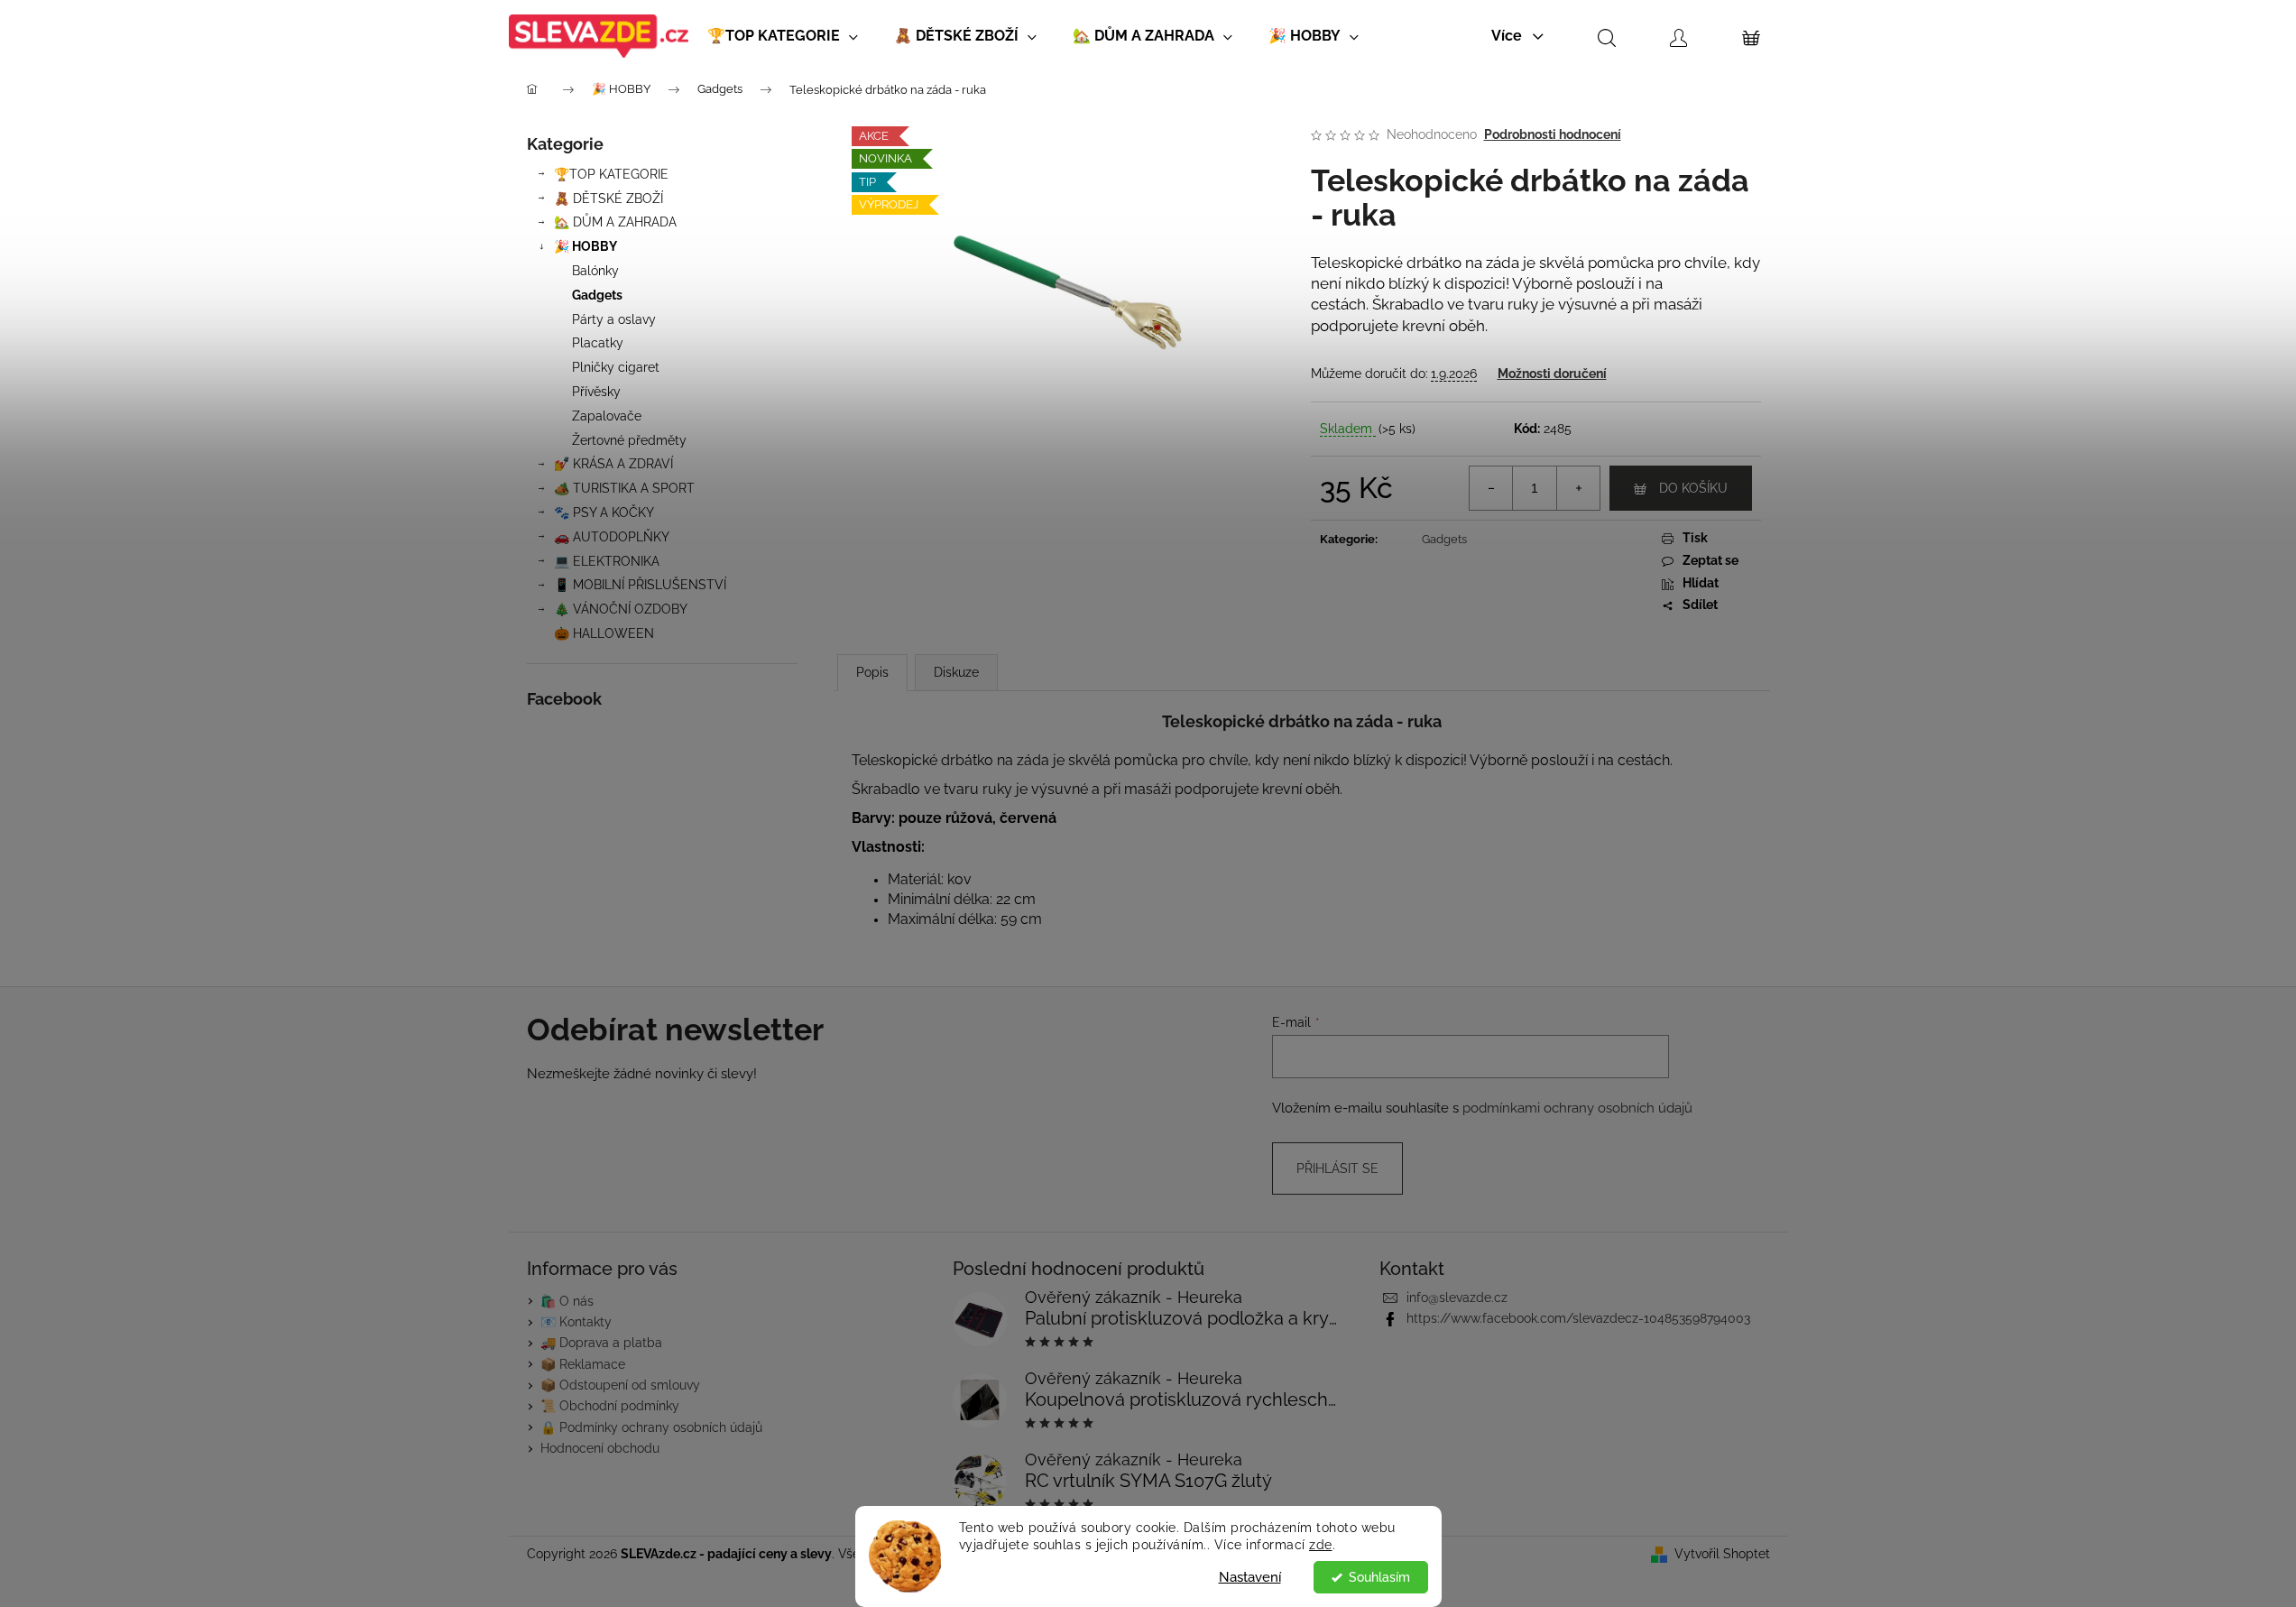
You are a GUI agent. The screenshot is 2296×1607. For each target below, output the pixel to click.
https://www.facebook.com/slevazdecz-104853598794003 (1578, 1318)
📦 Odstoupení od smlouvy (620, 1385)
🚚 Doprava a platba (601, 1343)
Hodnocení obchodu (600, 1448)
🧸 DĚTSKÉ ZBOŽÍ (609, 199)
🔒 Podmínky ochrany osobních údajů (651, 1427)
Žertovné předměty (629, 440)
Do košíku (1693, 488)
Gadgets (597, 295)
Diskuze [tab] (956, 672)
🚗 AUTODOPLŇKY (612, 537)
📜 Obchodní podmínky (610, 1406)
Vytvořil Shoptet (1722, 1554)
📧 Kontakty (576, 1322)
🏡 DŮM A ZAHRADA (615, 222)
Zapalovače (607, 416)
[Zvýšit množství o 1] (1578, 488)
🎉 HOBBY (586, 246)
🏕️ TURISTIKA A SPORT (624, 488)
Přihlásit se (1337, 1168)
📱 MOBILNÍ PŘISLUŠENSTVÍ (640, 585)
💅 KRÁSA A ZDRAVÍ (613, 464)
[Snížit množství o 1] (1491, 488)
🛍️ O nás (567, 1301)
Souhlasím (1379, 1577)
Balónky (595, 271)
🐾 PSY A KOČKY (604, 513)
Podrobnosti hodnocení (1553, 134)
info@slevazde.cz (1457, 1298)
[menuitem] (783, 36)
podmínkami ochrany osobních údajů (1577, 1108)
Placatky (598, 343)
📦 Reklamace (583, 1364)
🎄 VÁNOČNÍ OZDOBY (621, 609)
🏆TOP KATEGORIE (611, 174)
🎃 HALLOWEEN (604, 633)
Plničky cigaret (616, 367)
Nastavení (1250, 1577)
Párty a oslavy (614, 319)
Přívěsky (596, 392)
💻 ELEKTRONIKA (607, 561)
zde (1321, 1545)
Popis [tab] (872, 672)
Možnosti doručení (1552, 374)
